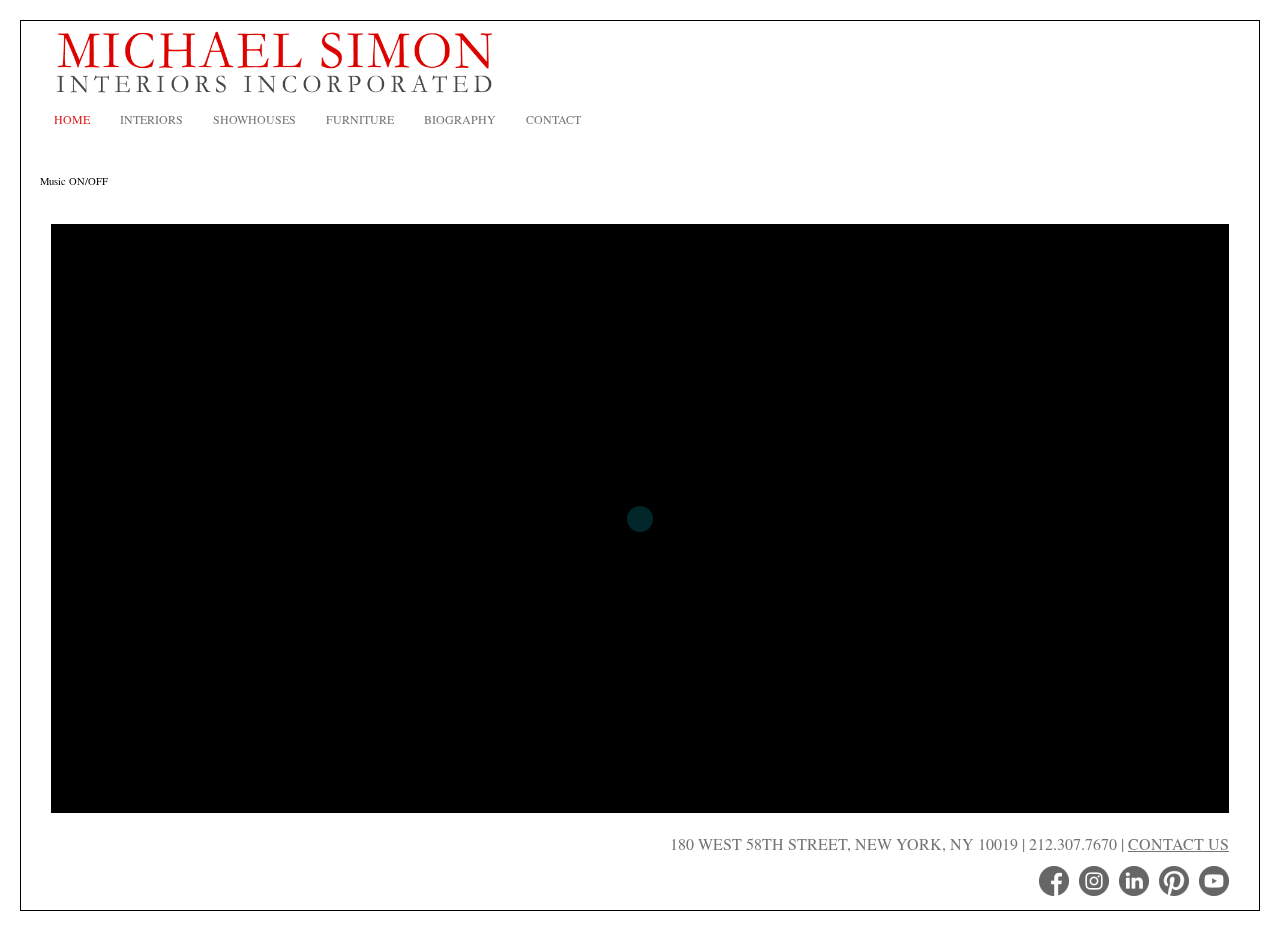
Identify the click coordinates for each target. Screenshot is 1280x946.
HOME (72, 119)
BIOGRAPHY (460, 119)
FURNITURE (360, 119)
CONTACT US (1178, 843)
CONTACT (553, 119)
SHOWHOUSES (254, 119)
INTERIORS (151, 119)
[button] (1198, 518)
